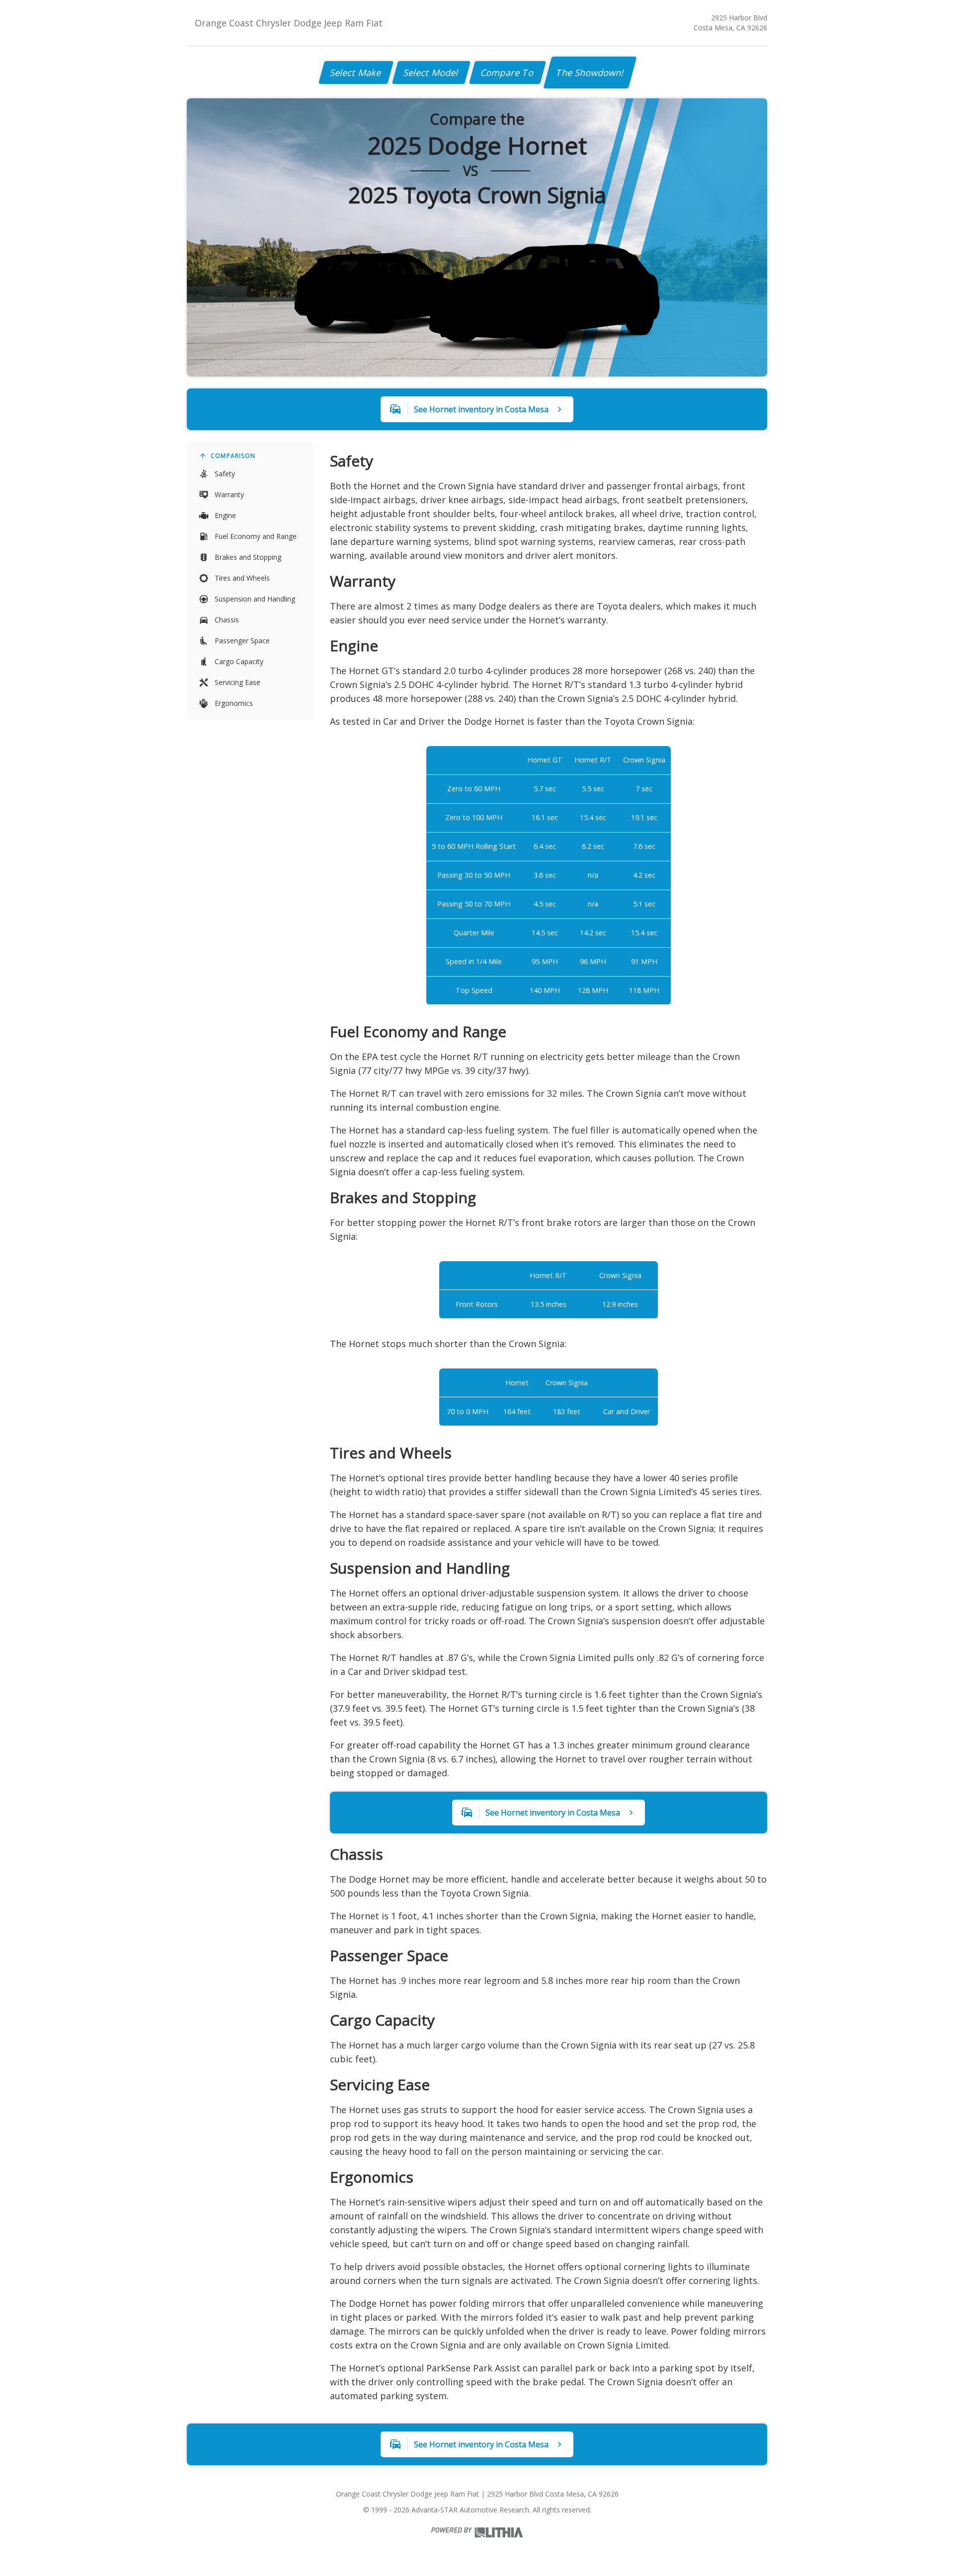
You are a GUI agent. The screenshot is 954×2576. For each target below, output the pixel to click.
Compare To (508, 73)
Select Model (431, 73)
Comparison (233, 456)
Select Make (356, 73)
